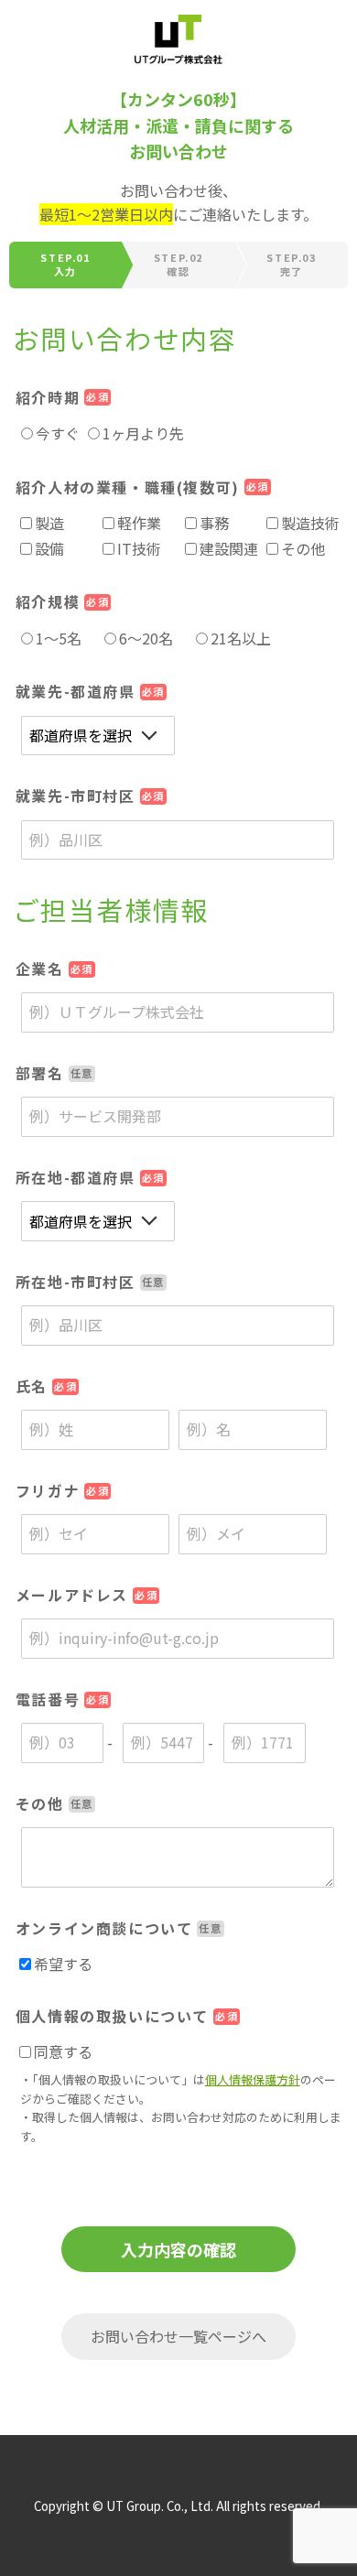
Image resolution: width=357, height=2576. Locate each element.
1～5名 (59, 638)
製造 (49, 523)
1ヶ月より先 (143, 433)
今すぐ (58, 433)
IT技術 (139, 548)
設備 (49, 548)
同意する (63, 2051)
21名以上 (241, 638)
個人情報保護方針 (253, 2079)
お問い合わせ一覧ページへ (178, 2336)
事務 (214, 523)
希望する (63, 1964)
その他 (303, 548)
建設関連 (229, 548)
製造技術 (310, 523)
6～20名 (146, 638)
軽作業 (139, 523)
